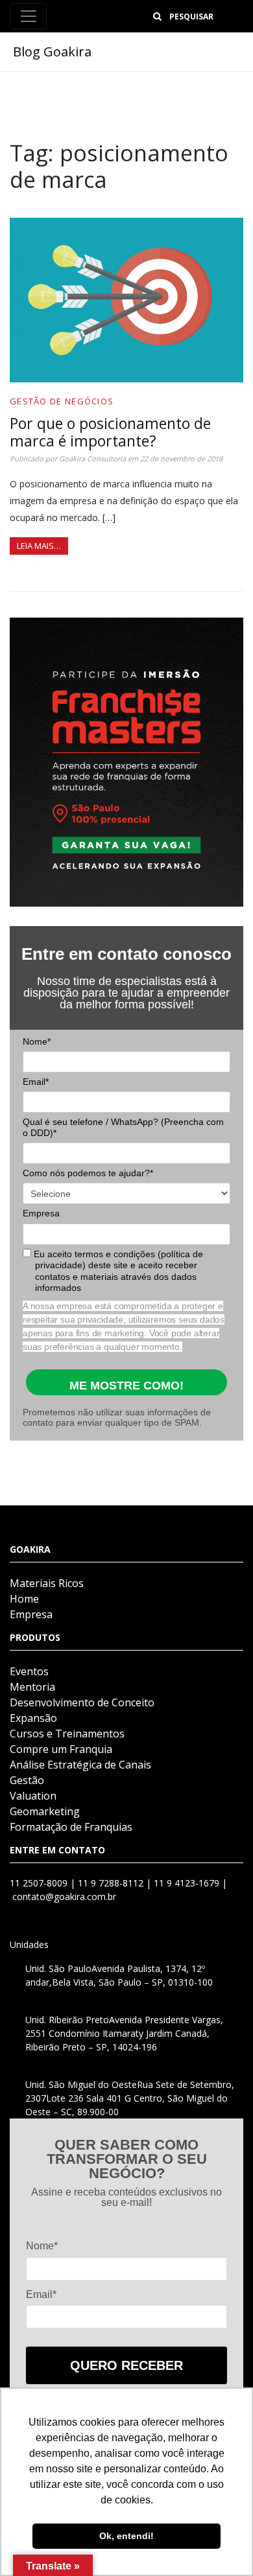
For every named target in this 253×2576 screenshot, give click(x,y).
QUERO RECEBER (126, 2365)
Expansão (33, 1718)
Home (24, 1599)
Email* (36, 1082)
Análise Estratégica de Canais (80, 1765)
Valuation (33, 1796)
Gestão (27, 1780)
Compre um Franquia (61, 1749)
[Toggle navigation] (29, 16)
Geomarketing (45, 1811)
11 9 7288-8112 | (116, 1883)
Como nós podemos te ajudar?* (88, 1173)
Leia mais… (39, 546)
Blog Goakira (52, 52)
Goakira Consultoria (92, 458)
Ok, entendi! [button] (126, 2536)
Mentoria (32, 1687)
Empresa (41, 1213)
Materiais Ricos (47, 1583)
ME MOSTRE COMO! (126, 1386)
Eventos (29, 1671)
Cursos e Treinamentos (67, 1734)
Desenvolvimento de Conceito (82, 1702)
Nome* (37, 1041)
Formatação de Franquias (71, 1827)
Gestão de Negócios (62, 401)
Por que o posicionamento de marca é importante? (110, 432)
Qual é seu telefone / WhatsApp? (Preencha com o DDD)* (123, 1128)
